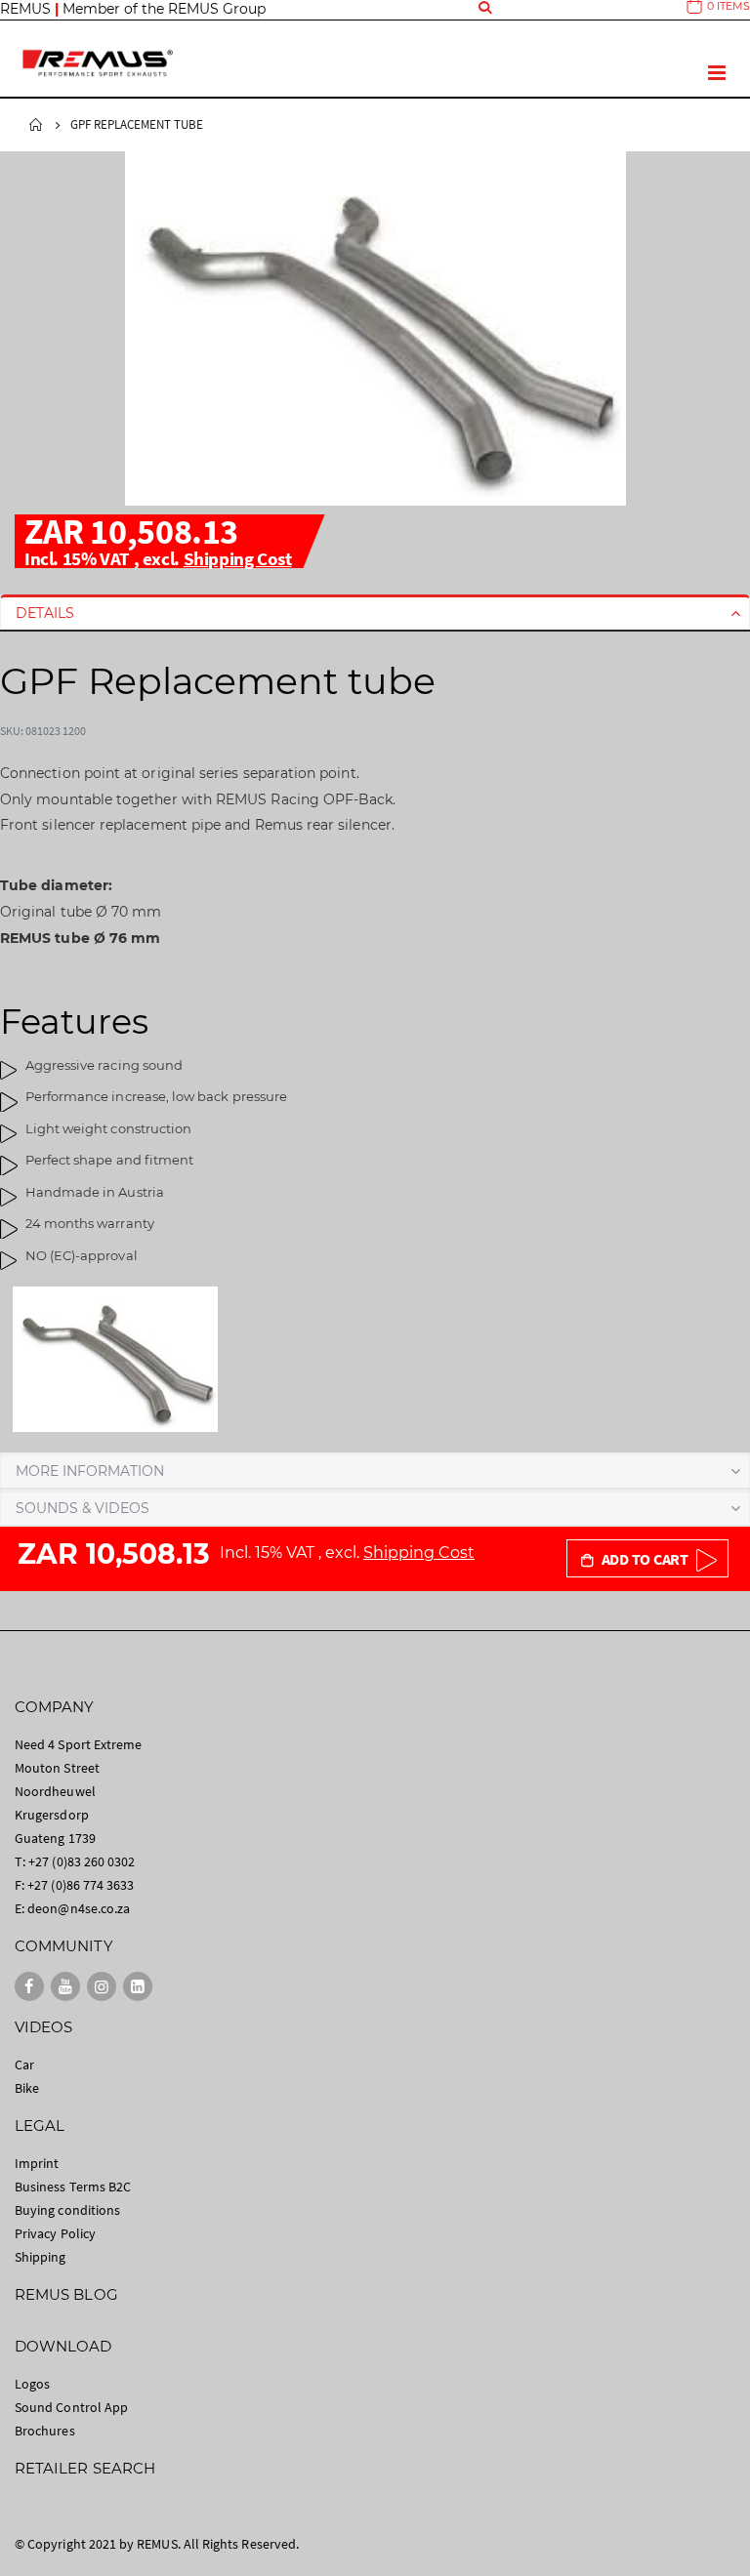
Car (24, 2065)
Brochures (45, 2431)
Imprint (37, 2163)
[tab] (375, 613)
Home (36, 125)
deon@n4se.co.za (79, 1908)
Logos (32, 2384)
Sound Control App (71, 2407)
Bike (27, 2088)
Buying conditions (67, 2210)
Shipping (41, 2257)
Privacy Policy (55, 2233)
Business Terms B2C (73, 2187)
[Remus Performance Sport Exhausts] (98, 63)
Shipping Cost (238, 558)
